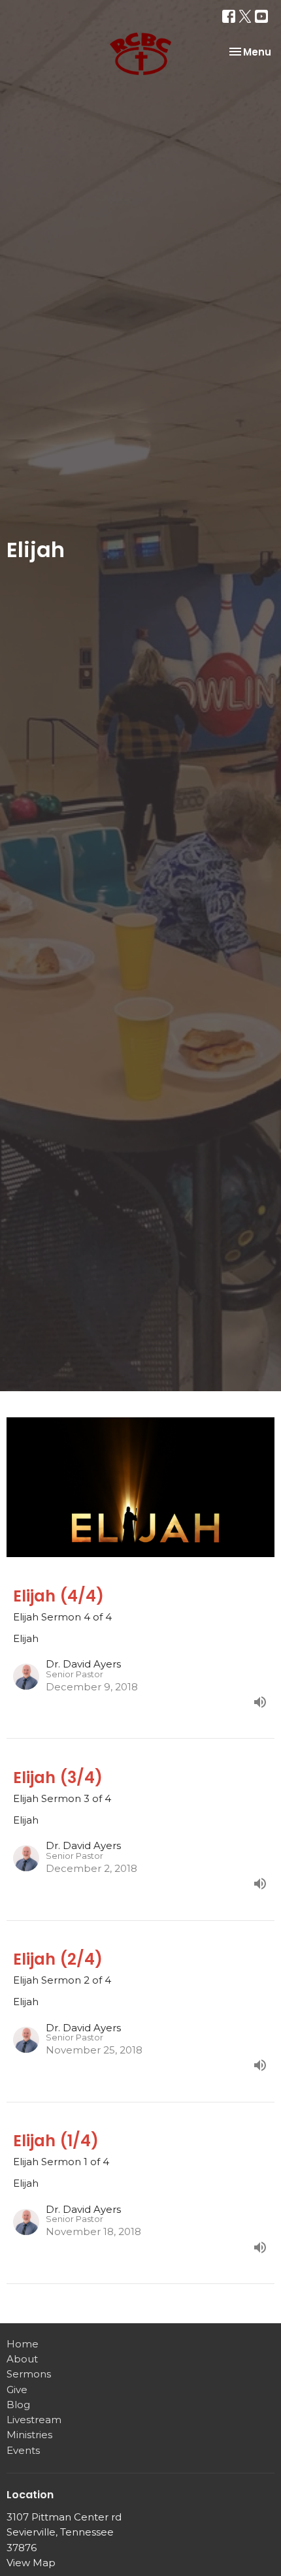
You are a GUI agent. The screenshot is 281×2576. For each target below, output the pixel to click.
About (22, 2359)
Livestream (34, 2420)
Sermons (29, 2374)
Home (23, 2344)
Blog (18, 2405)
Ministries (29, 2435)
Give (17, 2390)
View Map (31, 2563)
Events (23, 2450)
